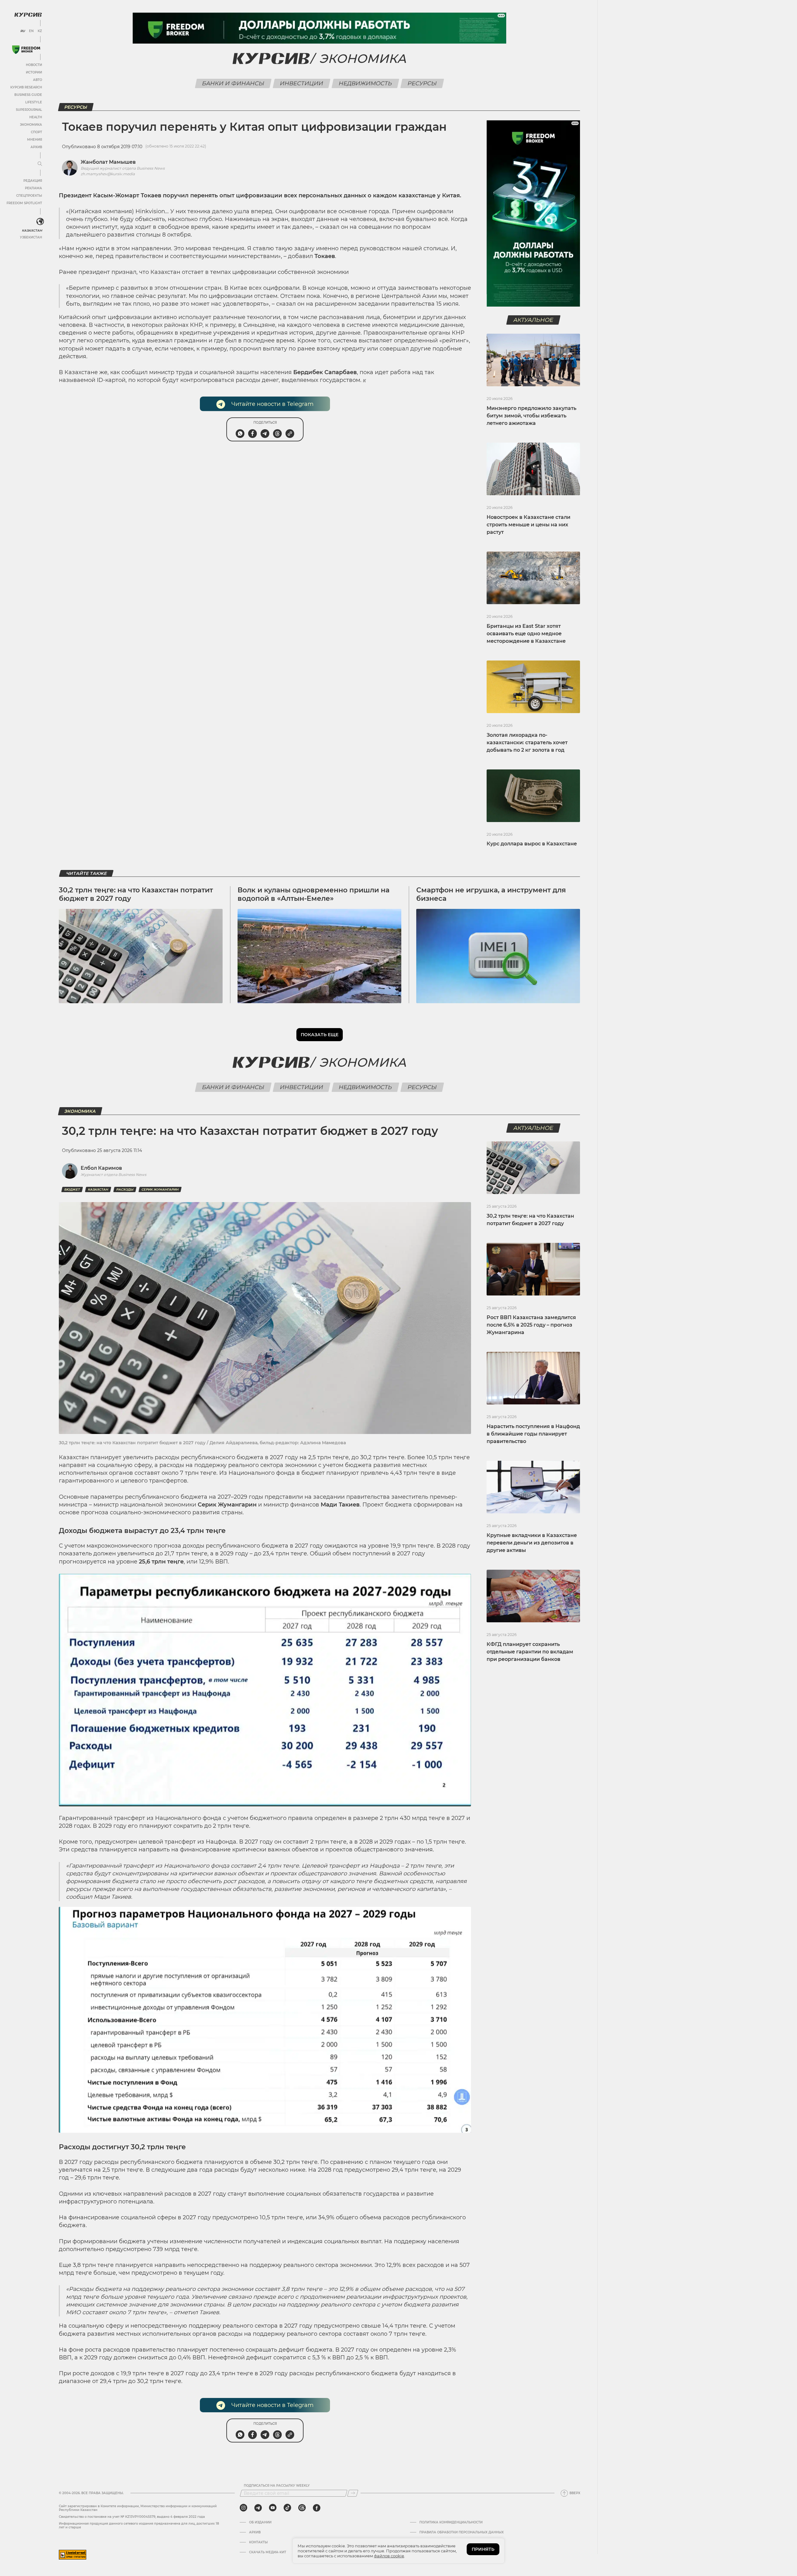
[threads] (302, 2508)
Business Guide (28, 95)
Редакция (33, 181)
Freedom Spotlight (24, 203)
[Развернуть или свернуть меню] (40, 164)
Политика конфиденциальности (451, 2522)
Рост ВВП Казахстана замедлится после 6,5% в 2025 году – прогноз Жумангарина (531, 1325)
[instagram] (243, 2508)
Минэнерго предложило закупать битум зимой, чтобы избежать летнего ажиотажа (531, 416)
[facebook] (317, 2508)
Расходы (125, 1189)
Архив (36, 147)
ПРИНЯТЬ (483, 2549)
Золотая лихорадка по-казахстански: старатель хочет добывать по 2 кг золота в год (527, 743)
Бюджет (72, 1189)
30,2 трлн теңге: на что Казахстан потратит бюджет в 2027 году (136, 894)
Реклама (33, 188)
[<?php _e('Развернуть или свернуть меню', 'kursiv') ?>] (40, 222)
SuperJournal (29, 110)
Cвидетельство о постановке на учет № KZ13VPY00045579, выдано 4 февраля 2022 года (132, 2517)
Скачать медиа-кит (268, 2552)
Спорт (36, 132)
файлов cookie (389, 2556)
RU (23, 31)
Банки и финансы (233, 83)
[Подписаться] (353, 2493)
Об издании (260, 2522)
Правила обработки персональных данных (462, 2532)
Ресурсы (422, 83)
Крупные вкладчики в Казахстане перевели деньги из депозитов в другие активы (532, 1543)
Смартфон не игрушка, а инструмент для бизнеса (491, 894)
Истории (34, 72)
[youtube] (273, 2508)
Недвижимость (365, 83)
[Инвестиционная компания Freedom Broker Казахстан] (26, 50)
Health (36, 117)
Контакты (258, 2542)
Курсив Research (26, 87)
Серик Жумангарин (160, 1189)
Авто (38, 80)
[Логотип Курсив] (28, 15)
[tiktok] (287, 2508)
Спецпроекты (29, 196)
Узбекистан (31, 237)
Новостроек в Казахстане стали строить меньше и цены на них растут (528, 525)
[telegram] (258, 2508)
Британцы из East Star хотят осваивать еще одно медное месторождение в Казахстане (526, 634)
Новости (34, 65)
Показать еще (320, 1035)
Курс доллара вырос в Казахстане (532, 844)
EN (31, 31)
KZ (40, 31)
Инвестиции (302, 83)
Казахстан (32, 230)
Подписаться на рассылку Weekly (277, 2486)
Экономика (31, 125)
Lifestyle (34, 102)
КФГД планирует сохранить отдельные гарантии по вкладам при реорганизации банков (530, 1652)
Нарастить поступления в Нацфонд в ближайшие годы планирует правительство (533, 1434)
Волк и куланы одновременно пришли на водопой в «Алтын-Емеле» (314, 894)
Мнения (35, 140)
